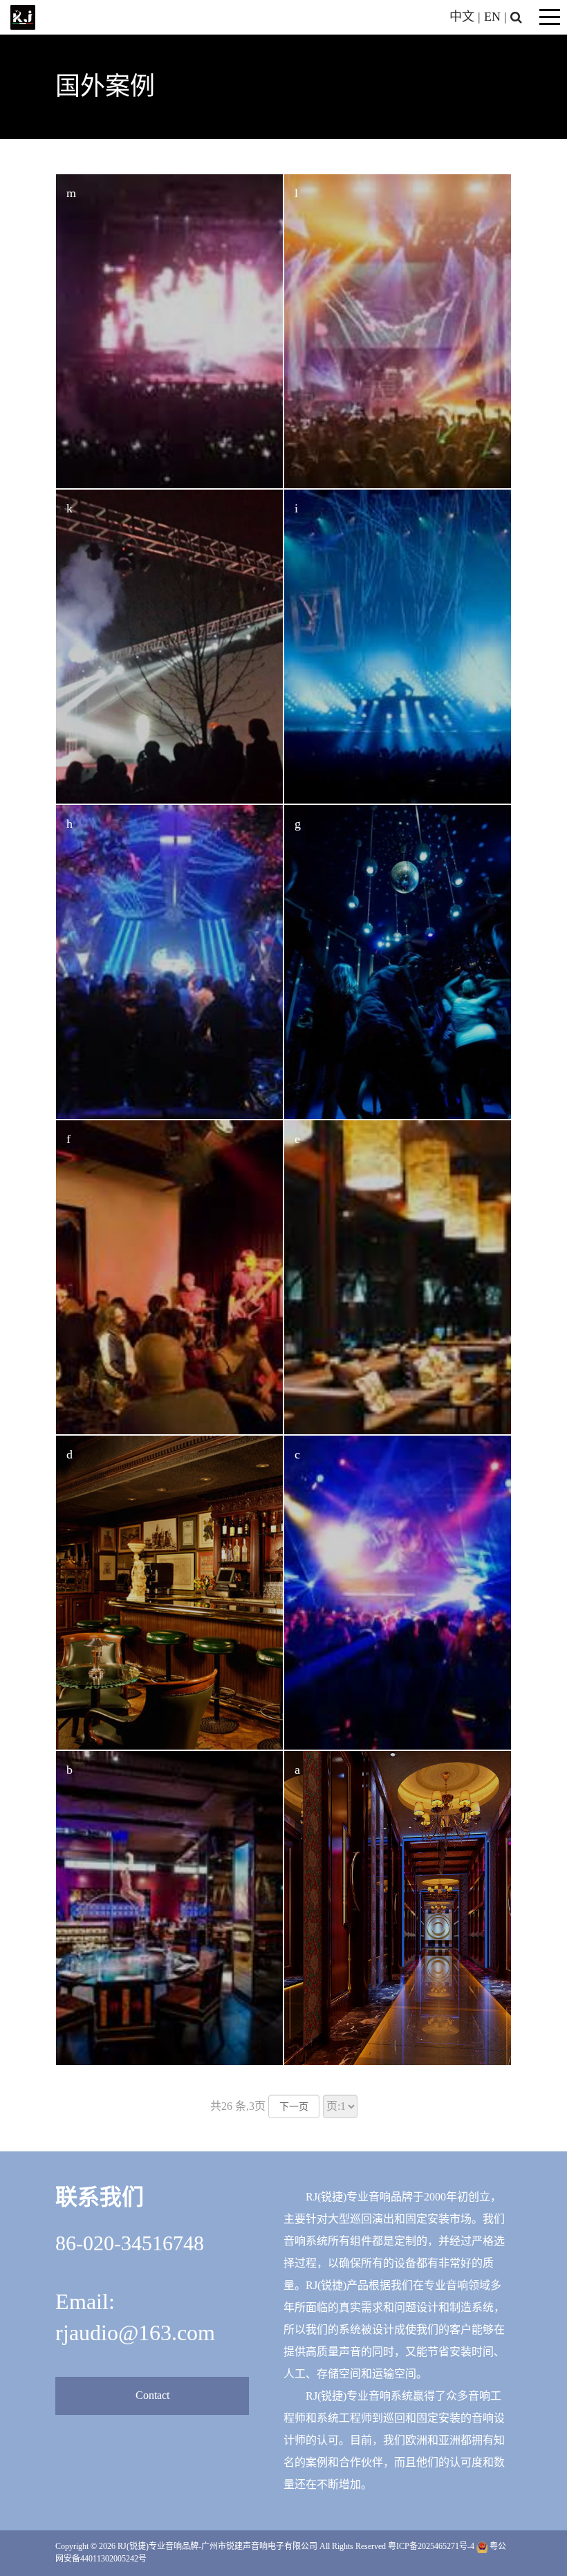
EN (492, 17)
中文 (462, 17)
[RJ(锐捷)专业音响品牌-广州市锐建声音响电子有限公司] (23, 16)
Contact (152, 2395)
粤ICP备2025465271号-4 (431, 2546)
